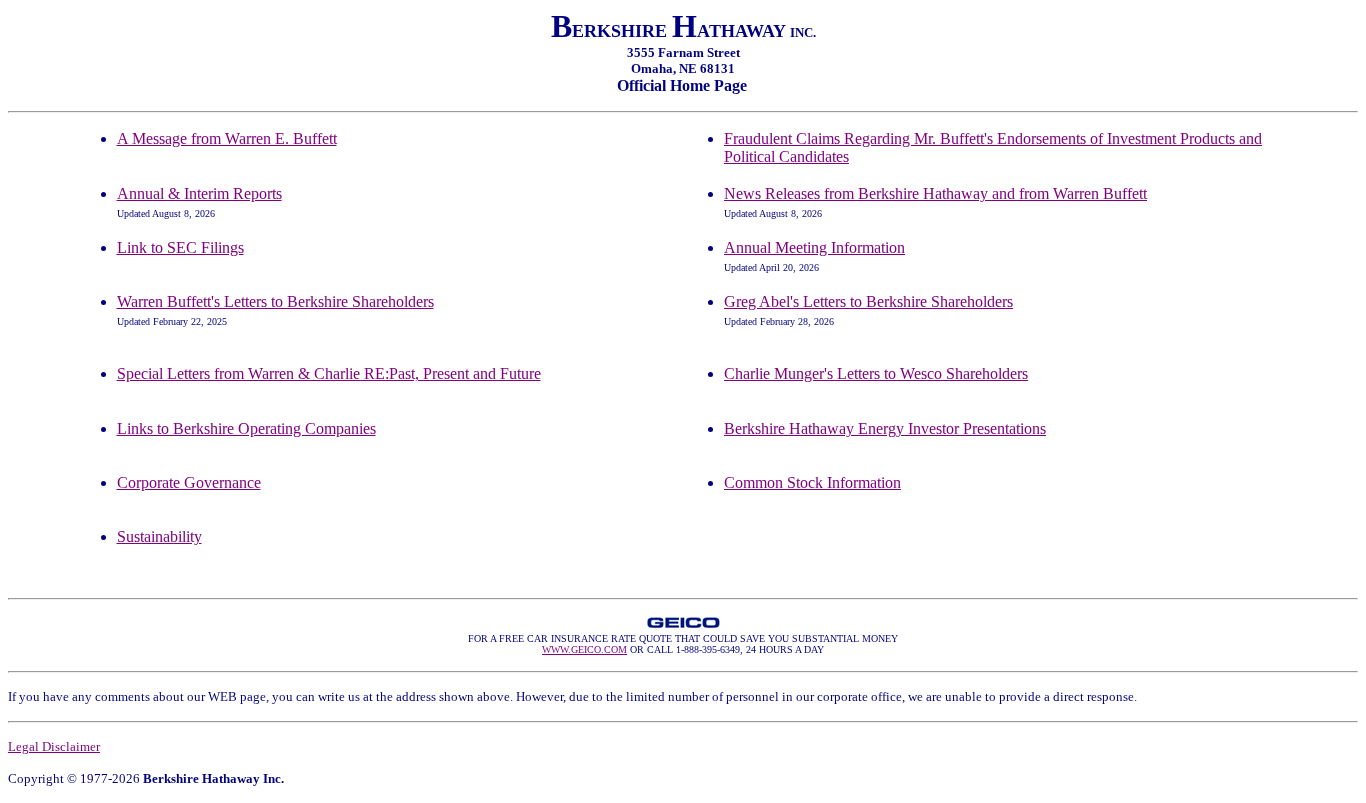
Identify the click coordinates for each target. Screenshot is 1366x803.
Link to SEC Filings (180, 247)
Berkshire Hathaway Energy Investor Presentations (885, 428)
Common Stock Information (812, 482)
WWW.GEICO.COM (584, 649)
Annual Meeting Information (814, 247)
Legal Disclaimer (54, 746)
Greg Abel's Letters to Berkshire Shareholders (868, 301)
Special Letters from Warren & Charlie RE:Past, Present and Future (329, 373)
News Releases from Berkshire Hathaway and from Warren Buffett (935, 193)
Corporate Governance (189, 482)
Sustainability (159, 536)
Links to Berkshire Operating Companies (246, 428)
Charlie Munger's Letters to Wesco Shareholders (876, 373)
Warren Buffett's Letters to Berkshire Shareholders (275, 301)
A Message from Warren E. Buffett (227, 138)
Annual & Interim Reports (199, 193)
